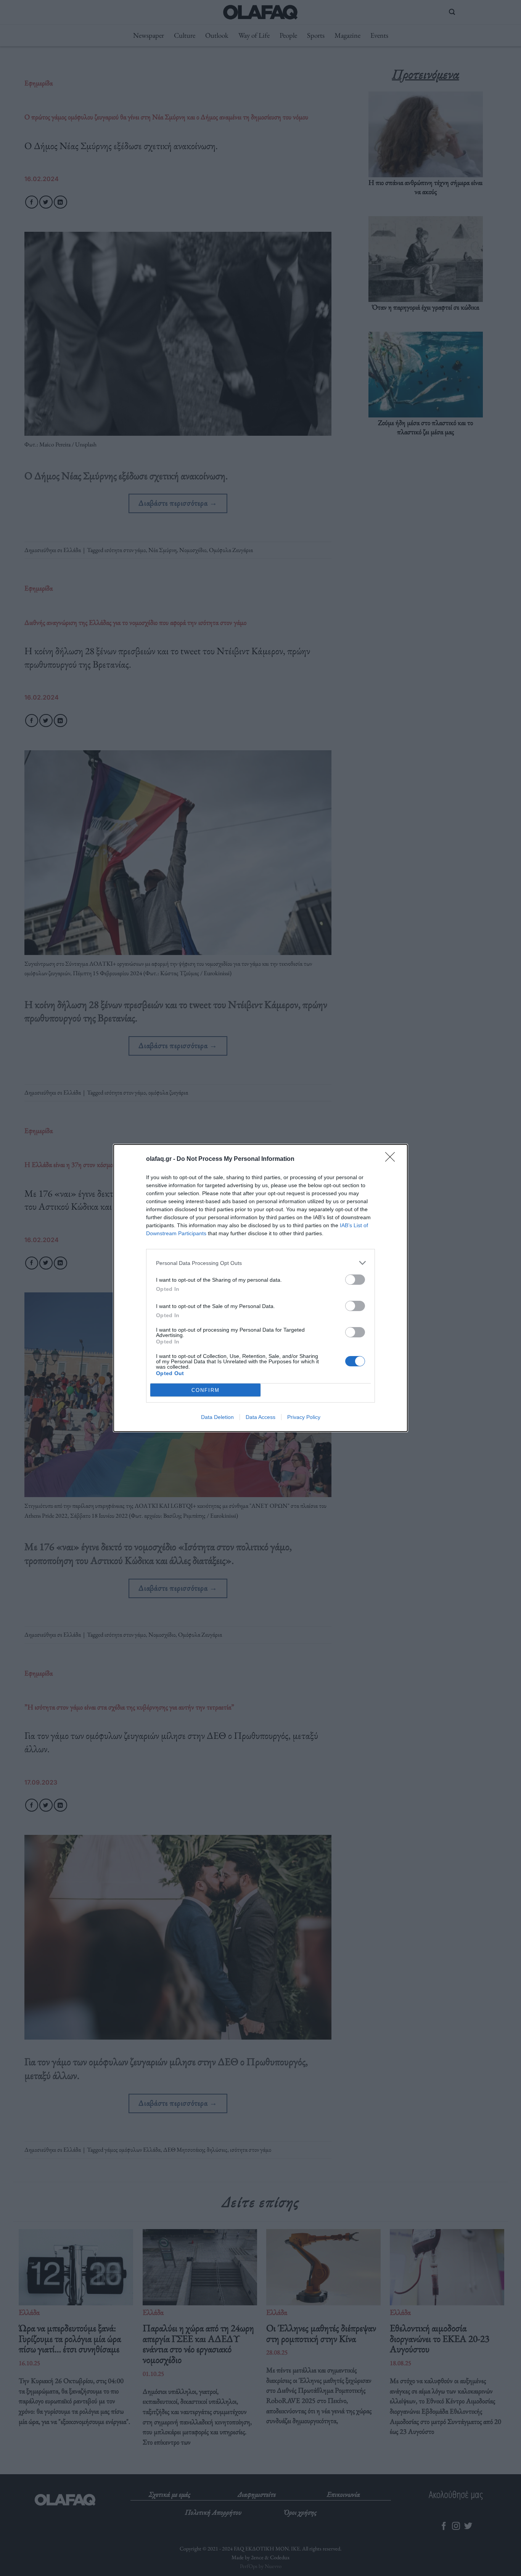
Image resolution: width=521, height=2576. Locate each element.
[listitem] (260, 1263)
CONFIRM (206, 1390)
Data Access (260, 1417)
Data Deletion (217, 1417)
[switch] (355, 1280)
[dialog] (260, 1288)
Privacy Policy (304, 1417)
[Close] (392, 1159)
